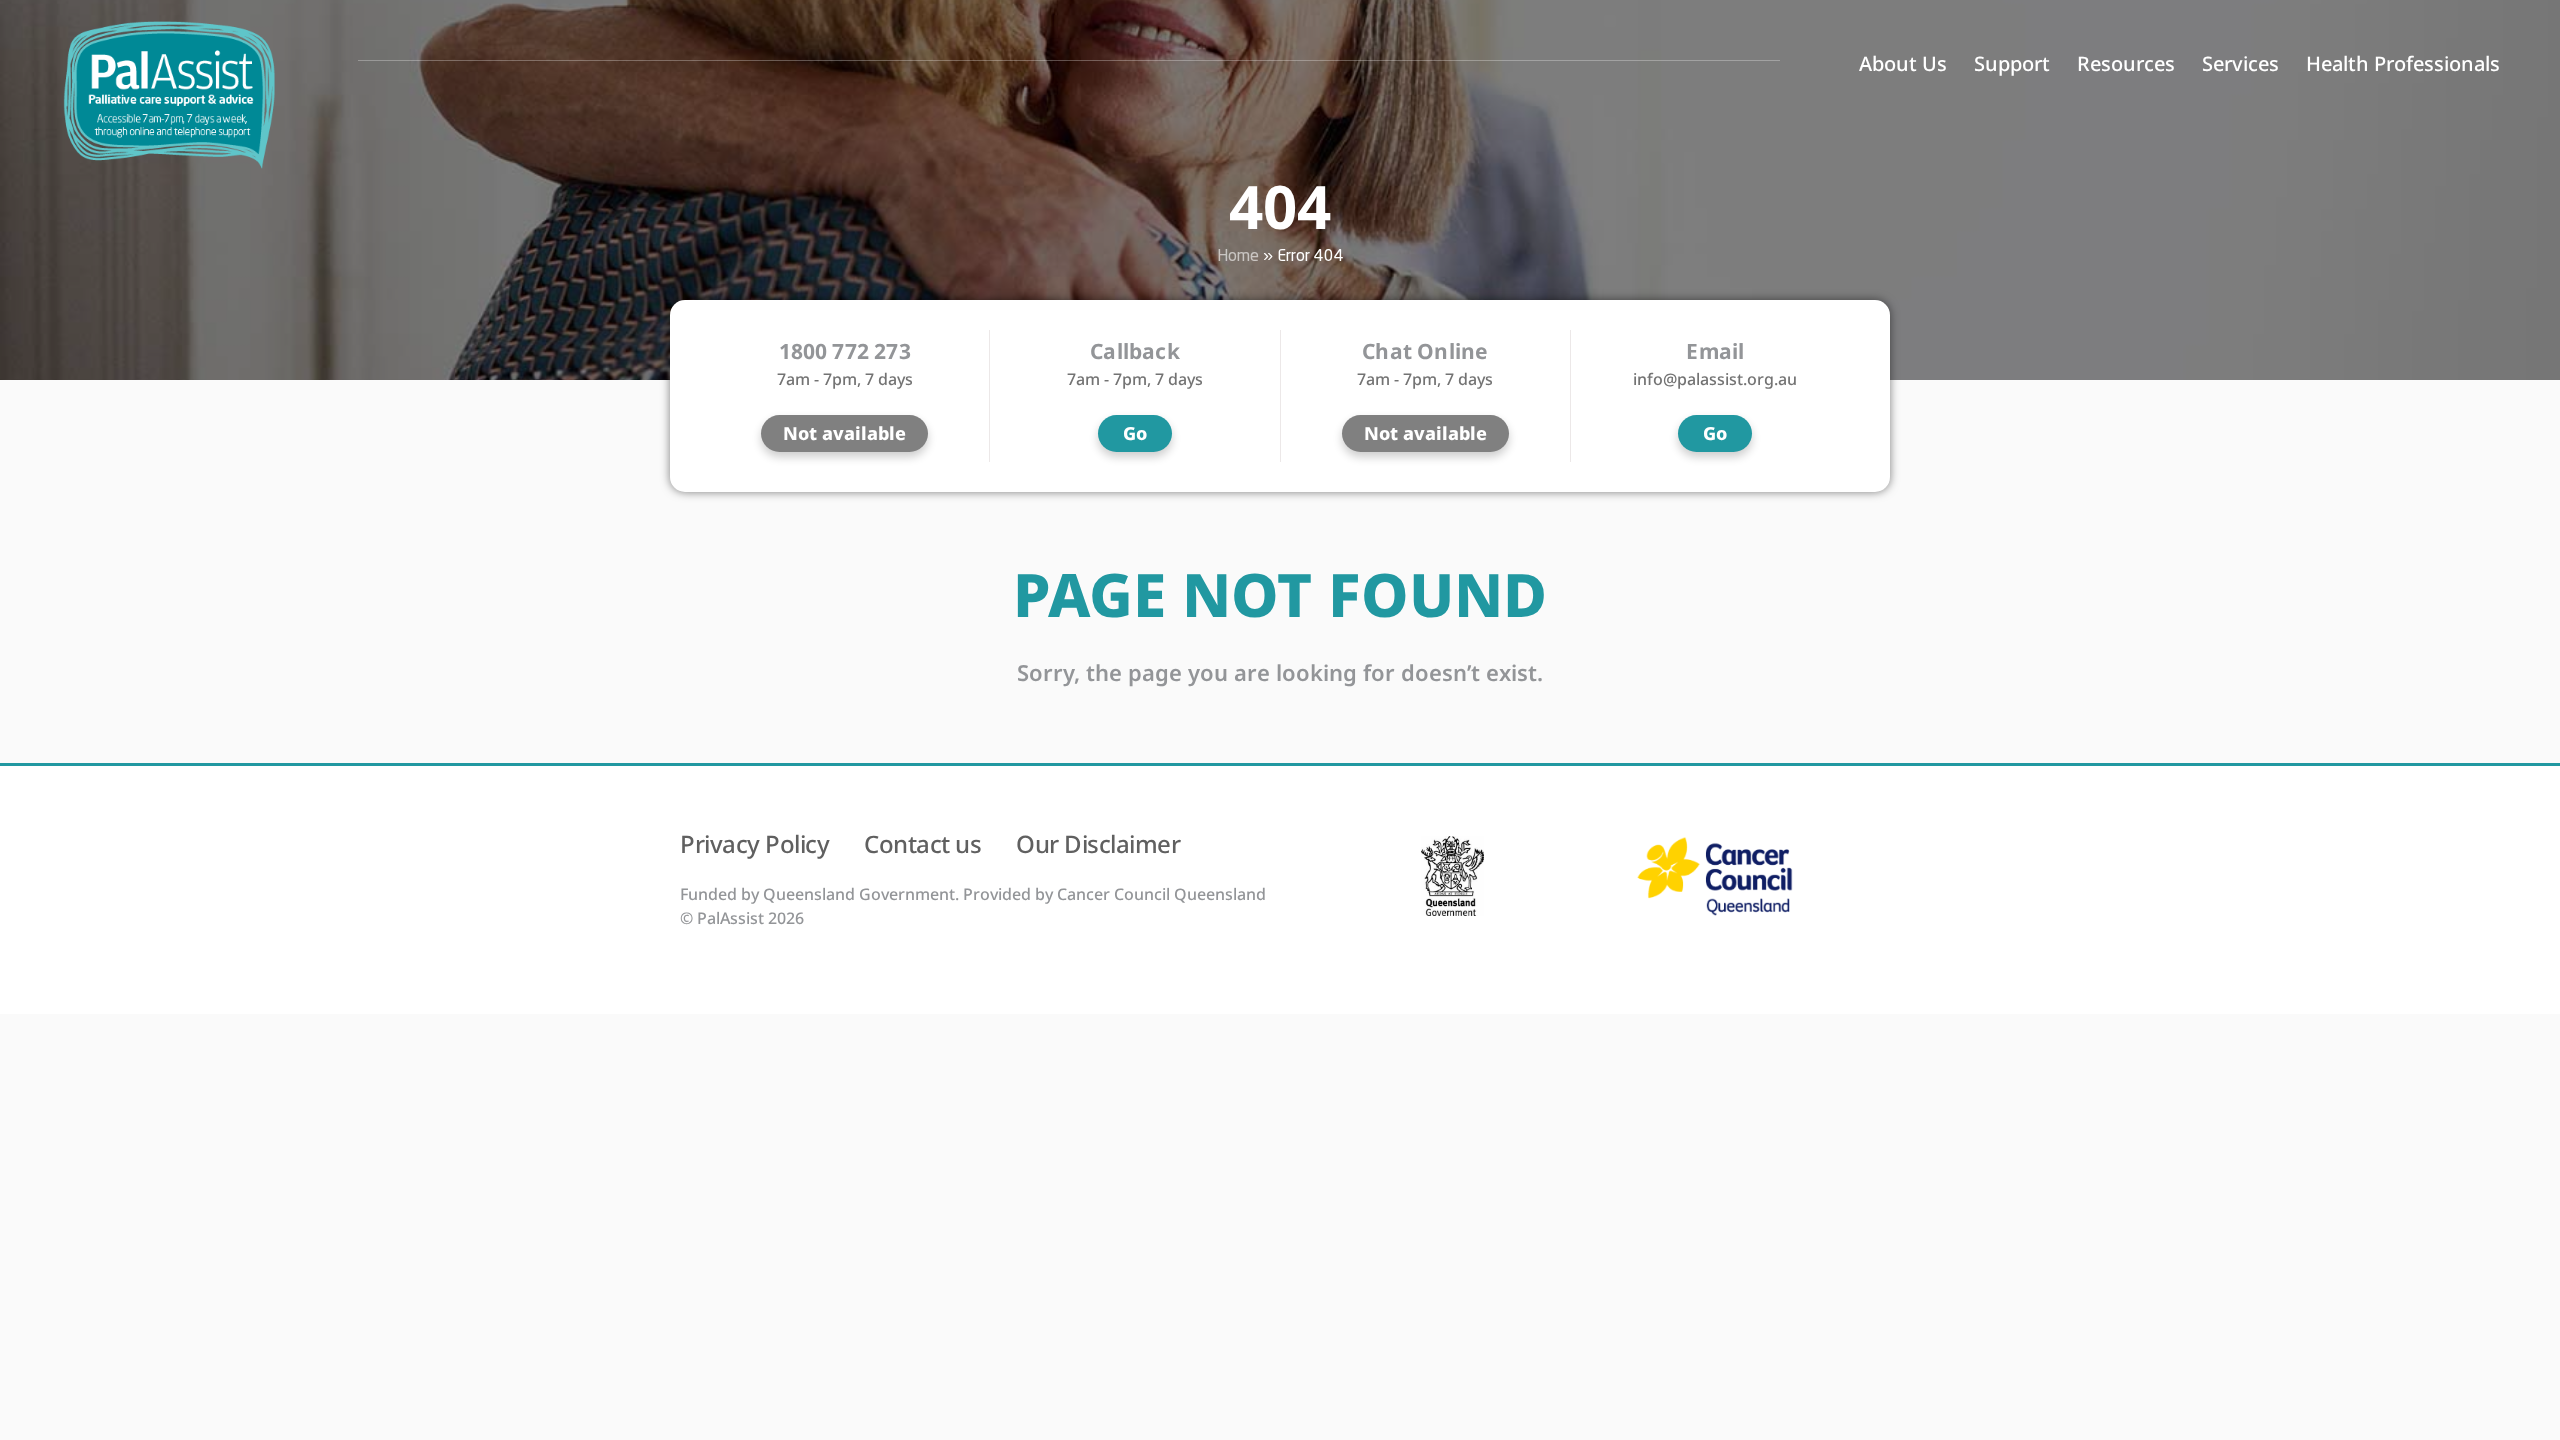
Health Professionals (2403, 63)
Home (1238, 256)
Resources (2126, 63)
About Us (1903, 63)
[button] (844, 433)
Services (2240, 63)
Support (2012, 63)
